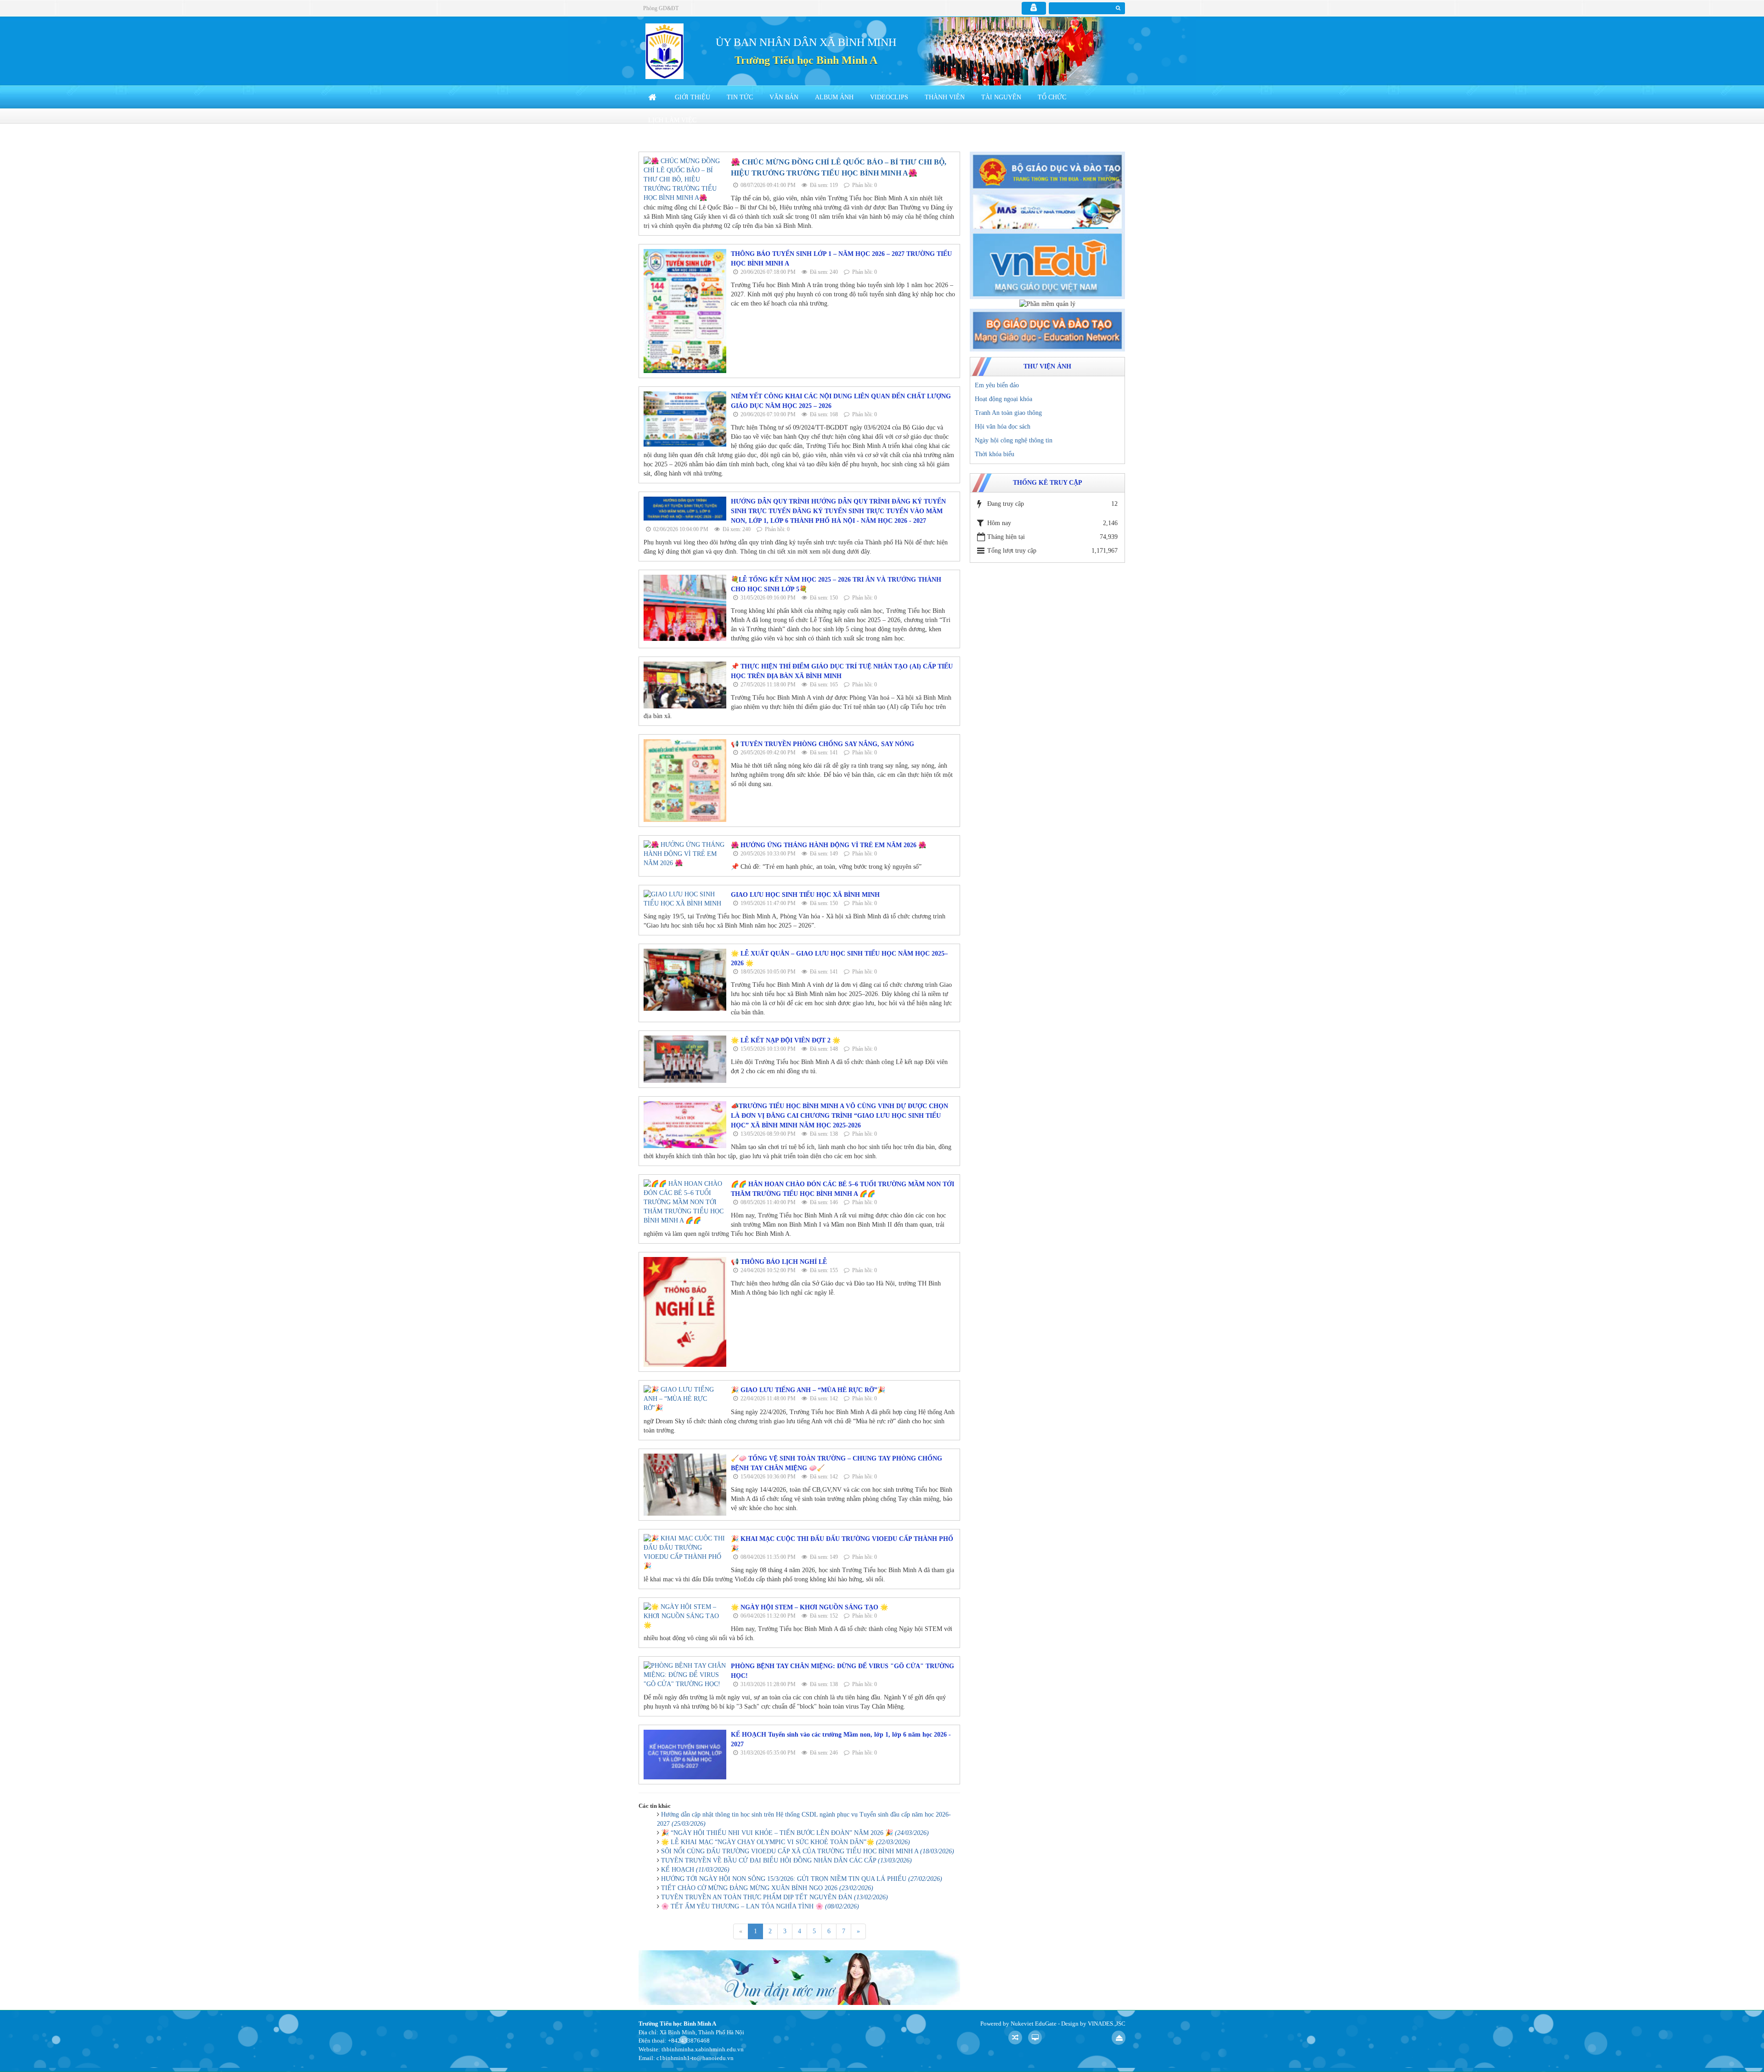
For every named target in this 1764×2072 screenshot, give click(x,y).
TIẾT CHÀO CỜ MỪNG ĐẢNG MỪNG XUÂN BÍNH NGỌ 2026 (767, 1888)
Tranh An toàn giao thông (1008, 413)
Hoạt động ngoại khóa (1004, 399)
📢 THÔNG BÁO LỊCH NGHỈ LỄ (779, 1262)
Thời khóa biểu (995, 454)
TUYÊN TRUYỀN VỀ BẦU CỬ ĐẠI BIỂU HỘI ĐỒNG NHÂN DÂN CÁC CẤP (786, 1860)
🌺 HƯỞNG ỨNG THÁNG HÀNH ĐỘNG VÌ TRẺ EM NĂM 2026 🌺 (828, 845)
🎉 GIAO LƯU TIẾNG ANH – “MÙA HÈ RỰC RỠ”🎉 (808, 1390)
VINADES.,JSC (1107, 2024)
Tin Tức (740, 97)
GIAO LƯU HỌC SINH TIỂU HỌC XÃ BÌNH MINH (805, 895)
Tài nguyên (1001, 97)
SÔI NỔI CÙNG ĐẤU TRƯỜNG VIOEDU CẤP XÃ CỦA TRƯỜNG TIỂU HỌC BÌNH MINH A (808, 1851)
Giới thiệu (693, 97)
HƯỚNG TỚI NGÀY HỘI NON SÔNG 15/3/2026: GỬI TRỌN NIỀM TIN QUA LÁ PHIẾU (802, 1879)
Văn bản (784, 97)
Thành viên (945, 97)
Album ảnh (834, 97)
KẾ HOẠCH (695, 1870)
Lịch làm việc (672, 120)
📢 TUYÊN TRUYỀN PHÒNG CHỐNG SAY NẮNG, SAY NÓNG (823, 744)
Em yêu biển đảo (997, 385)
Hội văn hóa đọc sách (1003, 427)
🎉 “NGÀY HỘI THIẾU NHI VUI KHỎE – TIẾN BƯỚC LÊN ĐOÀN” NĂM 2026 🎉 (795, 1833)
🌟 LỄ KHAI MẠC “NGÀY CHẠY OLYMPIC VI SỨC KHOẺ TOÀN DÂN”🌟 (786, 1842)
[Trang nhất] (653, 97)
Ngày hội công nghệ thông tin (1014, 440)
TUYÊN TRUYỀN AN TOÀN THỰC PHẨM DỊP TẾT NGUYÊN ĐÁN (775, 1897)
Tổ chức (1052, 97)
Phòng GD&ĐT (661, 8)
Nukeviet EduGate (1034, 2024)
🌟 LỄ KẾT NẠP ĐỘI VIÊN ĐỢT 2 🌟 (786, 1040)
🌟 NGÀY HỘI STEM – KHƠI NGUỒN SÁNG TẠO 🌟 (809, 1607)
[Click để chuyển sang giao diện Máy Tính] (1035, 2038)
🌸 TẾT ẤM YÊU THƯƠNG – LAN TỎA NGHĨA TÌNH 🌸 (760, 1906)
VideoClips (889, 97)
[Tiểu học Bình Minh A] (664, 51)
